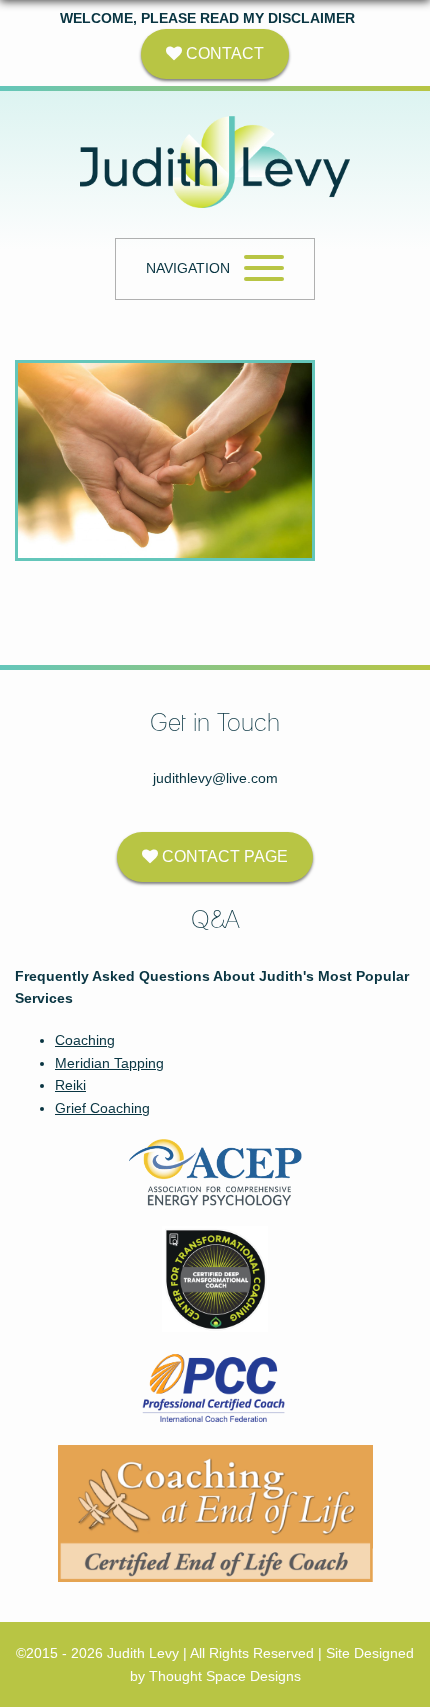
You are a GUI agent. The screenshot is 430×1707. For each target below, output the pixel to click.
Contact (223, 53)
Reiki (70, 1085)
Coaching (85, 1040)
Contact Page (223, 856)
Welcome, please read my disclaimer (207, 18)
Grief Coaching (102, 1108)
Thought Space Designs (225, 1676)
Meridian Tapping (109, 1063)
